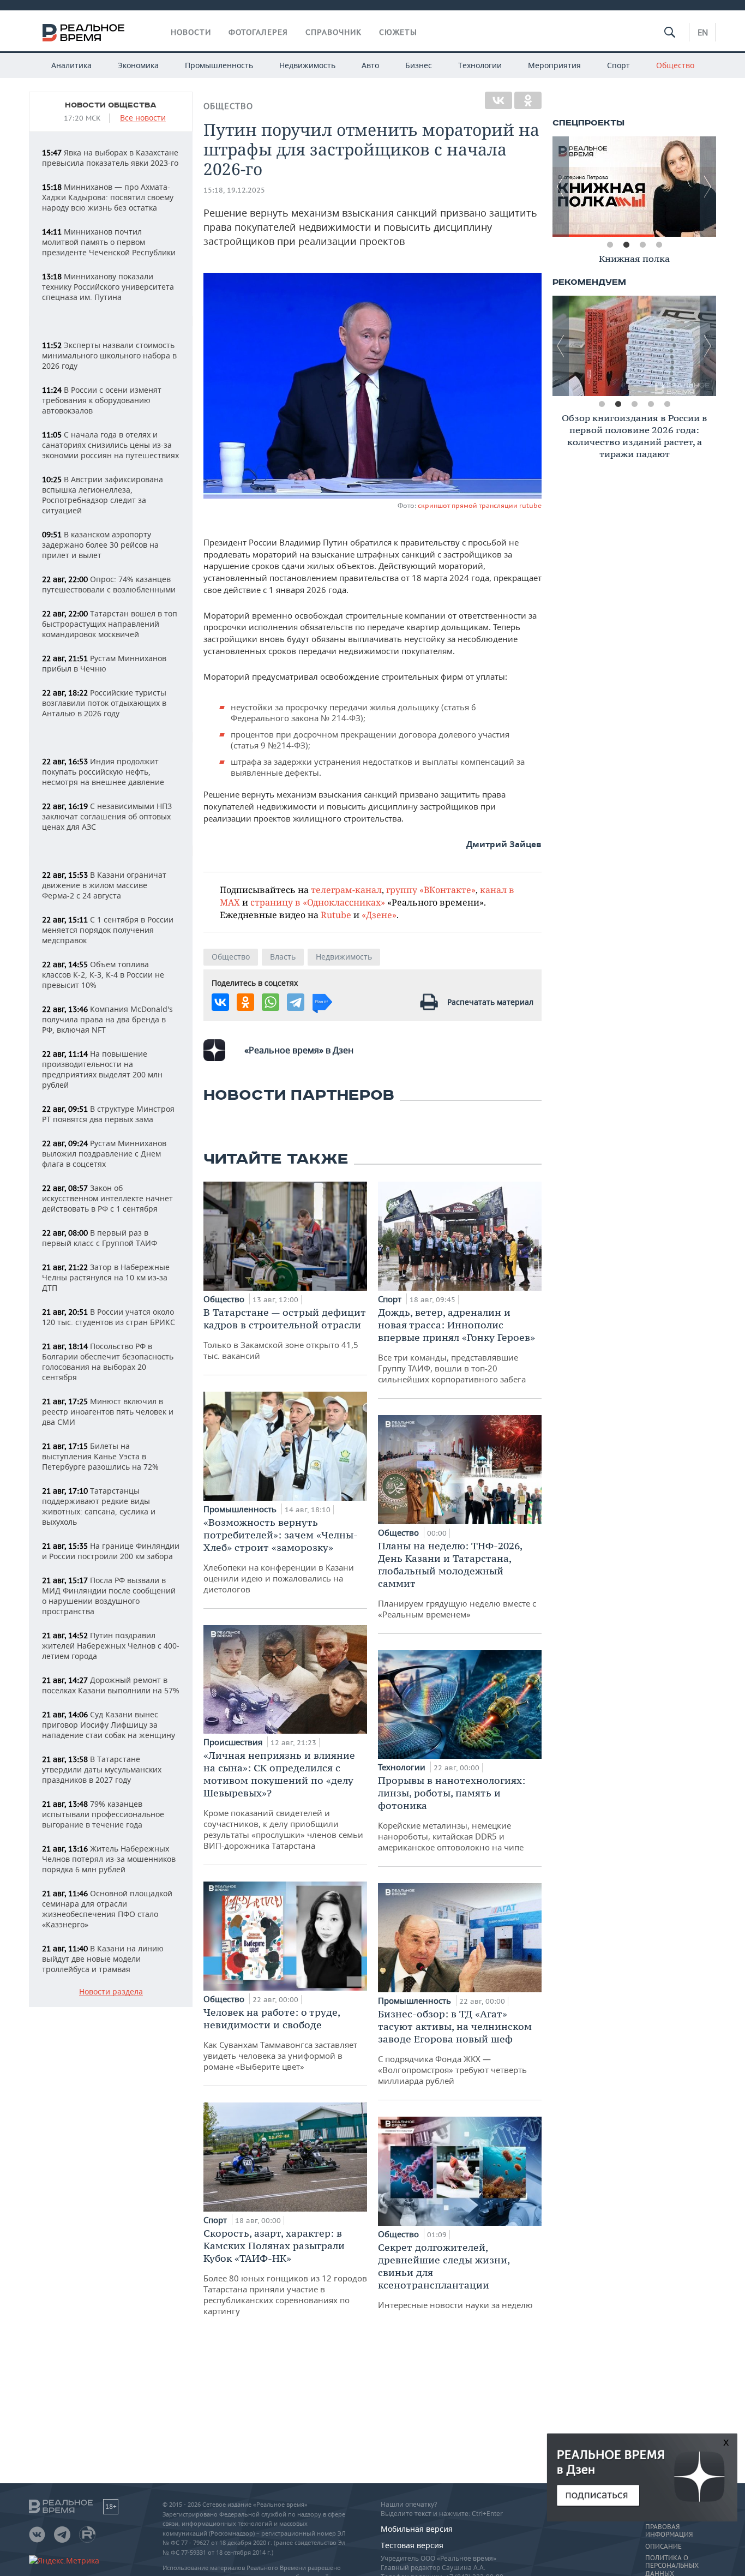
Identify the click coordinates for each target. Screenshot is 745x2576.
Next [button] (708, 187)
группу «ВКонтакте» (431, 889)
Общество (675, 65)
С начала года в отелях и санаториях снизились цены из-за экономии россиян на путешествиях (110, 445)
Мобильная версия (417, 2529)
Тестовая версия (412, 2545)
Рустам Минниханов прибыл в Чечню (104, 663)
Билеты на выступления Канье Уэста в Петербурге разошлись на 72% (100, 1456)
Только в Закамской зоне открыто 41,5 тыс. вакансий (285, 1334)
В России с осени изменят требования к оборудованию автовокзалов (102, 400)
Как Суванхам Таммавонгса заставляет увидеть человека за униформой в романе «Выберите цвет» (280, 2039)
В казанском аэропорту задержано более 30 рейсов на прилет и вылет (100, 545)
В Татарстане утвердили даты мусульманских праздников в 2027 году (102, 1769)
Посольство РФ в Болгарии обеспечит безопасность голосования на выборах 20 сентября (108, 1362)
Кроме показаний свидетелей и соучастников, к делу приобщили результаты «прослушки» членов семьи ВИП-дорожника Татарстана (283, 1800)
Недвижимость (307, 65)
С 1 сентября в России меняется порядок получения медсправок (108, 930)
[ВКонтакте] (498, 100)
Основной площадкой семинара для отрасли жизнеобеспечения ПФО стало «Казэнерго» (107, 1909)
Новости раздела (111, 1992)
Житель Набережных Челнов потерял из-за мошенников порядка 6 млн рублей (109, 1859)
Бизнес (419, 65)
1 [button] (610, 245)
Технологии (480, 65)
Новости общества (111, 105)
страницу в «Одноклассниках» (318, 902)
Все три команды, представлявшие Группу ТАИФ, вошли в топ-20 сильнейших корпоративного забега (456, 1345)
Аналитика (71, 65)
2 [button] (626, 245)
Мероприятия (554, 65)
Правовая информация (669, 2531)
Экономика (138, 65)
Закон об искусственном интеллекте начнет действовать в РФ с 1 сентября (107, 1198)
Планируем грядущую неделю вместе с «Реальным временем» (457, 1580)
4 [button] (659, 245)
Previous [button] (561, 187)
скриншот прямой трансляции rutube (480, 505)
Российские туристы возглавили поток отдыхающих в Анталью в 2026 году (104, 703)
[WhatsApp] (271, 1002)
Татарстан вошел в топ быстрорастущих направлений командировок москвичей (110, 624)
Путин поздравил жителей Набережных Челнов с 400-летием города (111, 1646)
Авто (370, 65)
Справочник (334, 32)
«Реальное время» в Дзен (299, 1050)
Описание (663, 2547)
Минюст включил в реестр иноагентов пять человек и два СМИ (108, 1412)
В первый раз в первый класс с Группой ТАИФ (100, 1238)
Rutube (336, 915)
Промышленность (219, 65)
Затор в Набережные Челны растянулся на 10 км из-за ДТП (106, 1277)
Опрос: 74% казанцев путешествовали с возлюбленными (109, 584)
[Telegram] (296, 1002)
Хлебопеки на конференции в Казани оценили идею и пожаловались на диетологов (281, 1555)
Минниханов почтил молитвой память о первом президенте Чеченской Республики (109, 242)
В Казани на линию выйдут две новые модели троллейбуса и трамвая (103, 1959)
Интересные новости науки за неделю (455, 2276)
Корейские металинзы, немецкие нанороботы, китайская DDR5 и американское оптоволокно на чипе (452, 1813)
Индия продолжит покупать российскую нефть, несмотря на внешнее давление (103, 772)
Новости (191, 32)
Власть (283, 957)
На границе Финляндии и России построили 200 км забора (111, 1551)
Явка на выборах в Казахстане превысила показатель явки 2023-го (110, 158)
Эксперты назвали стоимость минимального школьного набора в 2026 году (109, 355)
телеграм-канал (346, 889)
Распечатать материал (490, 1002)
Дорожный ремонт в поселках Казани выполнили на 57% (111, 1685)
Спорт (618, 65)
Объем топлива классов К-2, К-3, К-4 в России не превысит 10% (103, 975)
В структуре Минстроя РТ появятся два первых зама (108, 1114)
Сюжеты (398, 32)
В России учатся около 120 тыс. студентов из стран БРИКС (109, 1317)
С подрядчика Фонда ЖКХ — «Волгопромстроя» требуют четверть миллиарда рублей (455, 2047)
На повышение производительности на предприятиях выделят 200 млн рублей (102, 1069)
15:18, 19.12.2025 (234, 190)
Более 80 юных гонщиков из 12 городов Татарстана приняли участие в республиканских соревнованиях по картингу (285, 2272)
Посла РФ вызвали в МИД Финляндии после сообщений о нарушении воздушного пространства (109, 1596)
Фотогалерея (258, 32)
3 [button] (642, 245)
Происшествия (234, 1742)
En (703, 32)
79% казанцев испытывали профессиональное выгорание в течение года (103, 1814)
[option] (634, 187)
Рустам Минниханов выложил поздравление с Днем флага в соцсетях (104, 1154)
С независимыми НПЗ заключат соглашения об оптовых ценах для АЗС (107, 816)
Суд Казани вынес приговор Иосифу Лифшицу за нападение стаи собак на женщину (109, 1725)
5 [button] (667, 404)
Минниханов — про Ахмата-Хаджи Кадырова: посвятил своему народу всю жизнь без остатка (108, 197)
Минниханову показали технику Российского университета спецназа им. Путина (108, 287)
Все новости (143, 118)
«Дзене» (379, 915)
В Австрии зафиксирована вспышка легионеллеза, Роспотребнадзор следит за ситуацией (103, 495)
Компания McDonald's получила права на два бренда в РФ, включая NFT (107, 1019)
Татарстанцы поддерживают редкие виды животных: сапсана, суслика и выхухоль (99, 1506)
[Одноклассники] (528, 100)
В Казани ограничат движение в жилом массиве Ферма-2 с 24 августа (104, 885)
